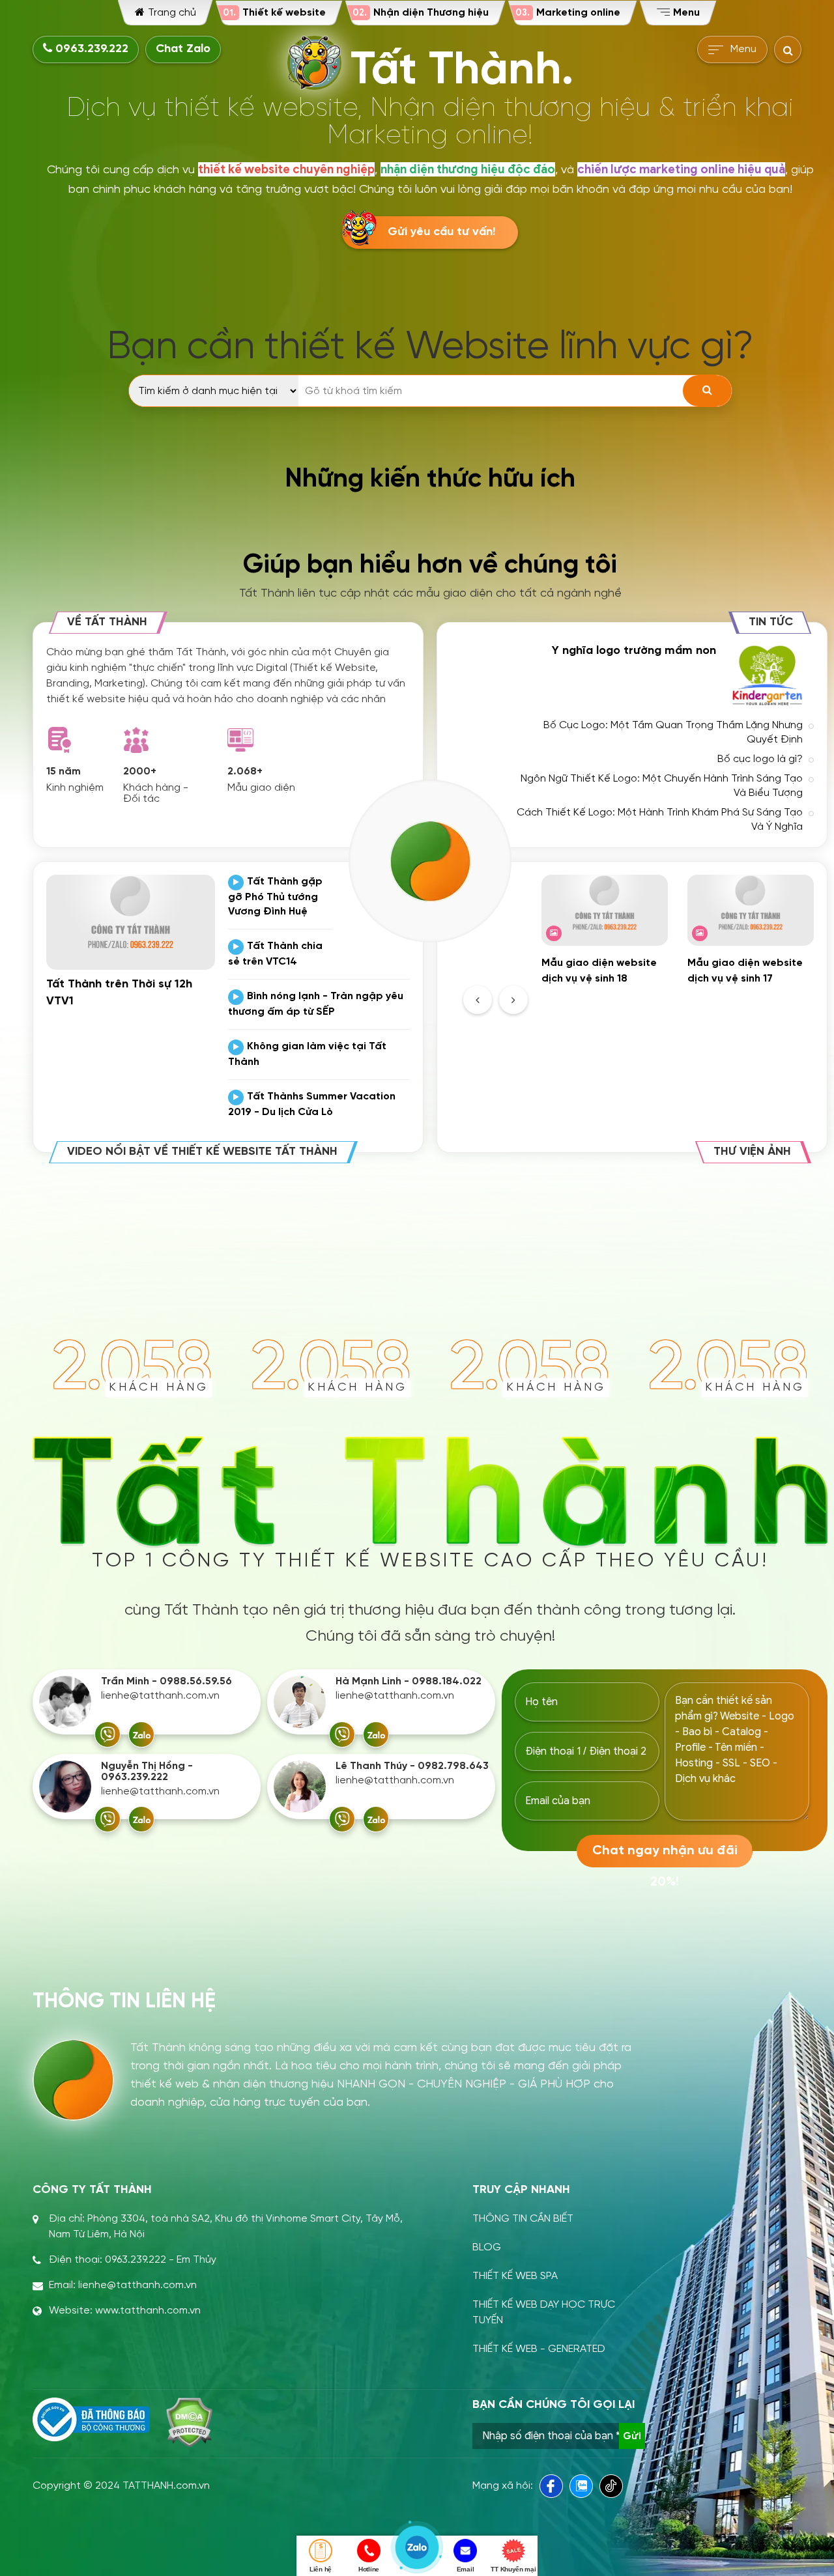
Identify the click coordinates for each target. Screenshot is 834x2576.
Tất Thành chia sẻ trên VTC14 (275, 954)
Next (513, 1000)
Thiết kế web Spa (515, 2276)
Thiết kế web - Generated (539, 2349)
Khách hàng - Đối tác (156, 793)
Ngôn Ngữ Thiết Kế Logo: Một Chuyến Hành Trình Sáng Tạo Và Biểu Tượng (662, 786)
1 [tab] (646, 995)
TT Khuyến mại (513, 2569)
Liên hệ (321, 2569)
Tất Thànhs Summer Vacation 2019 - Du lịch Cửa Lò (312, 1104)
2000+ (140, 771)
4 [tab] (693, 995)
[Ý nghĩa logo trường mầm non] (768, 675)
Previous (478, 1000)
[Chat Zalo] (141, 1734)
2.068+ (245, 771)
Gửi (632, 2436)
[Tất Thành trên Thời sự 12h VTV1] (131, 922)
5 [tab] (709, 995)
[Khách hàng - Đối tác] (136, 740)
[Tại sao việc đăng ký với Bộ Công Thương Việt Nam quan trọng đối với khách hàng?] (91, 2420)
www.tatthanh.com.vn (148, 2311)
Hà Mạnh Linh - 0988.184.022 (409, 1681)
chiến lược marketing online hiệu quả (681, 169)
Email (466, 2569)
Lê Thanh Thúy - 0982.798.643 (412, 1766)
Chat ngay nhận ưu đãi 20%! (665, 1856)
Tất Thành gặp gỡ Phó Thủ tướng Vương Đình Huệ (275, 897)
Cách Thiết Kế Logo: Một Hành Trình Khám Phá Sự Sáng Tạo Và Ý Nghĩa (660, 820)
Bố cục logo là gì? (760, 759)
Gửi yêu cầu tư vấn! (441, 232)
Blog (487, 2247)
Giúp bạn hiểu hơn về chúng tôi (430, 565)
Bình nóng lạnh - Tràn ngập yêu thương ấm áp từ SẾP (316, 1004)
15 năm (64, 771)
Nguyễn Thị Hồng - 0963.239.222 (147, 1772)
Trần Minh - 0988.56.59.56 (166, 1681)
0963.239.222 (90, 49)
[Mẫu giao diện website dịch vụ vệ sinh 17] (751, 910)
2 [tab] (662, 995)
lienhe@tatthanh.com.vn (160, 1696)
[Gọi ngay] (108, 1734)
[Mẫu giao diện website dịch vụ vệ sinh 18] (605, 910)
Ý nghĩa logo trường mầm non (634, 651)
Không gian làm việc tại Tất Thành (307, 1054)
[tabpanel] (605, 931)
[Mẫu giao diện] (240, 740)
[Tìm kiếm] (707, 391)
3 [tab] (678, 995)
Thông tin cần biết (523, 2219)
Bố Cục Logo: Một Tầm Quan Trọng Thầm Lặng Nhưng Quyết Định (673, 732)
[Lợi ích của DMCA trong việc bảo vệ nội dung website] (189, 2422)
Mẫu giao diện (261, 788)
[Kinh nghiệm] (59, 740)
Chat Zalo (183, 49)
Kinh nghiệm (75, 788)
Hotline (369, 2569)
